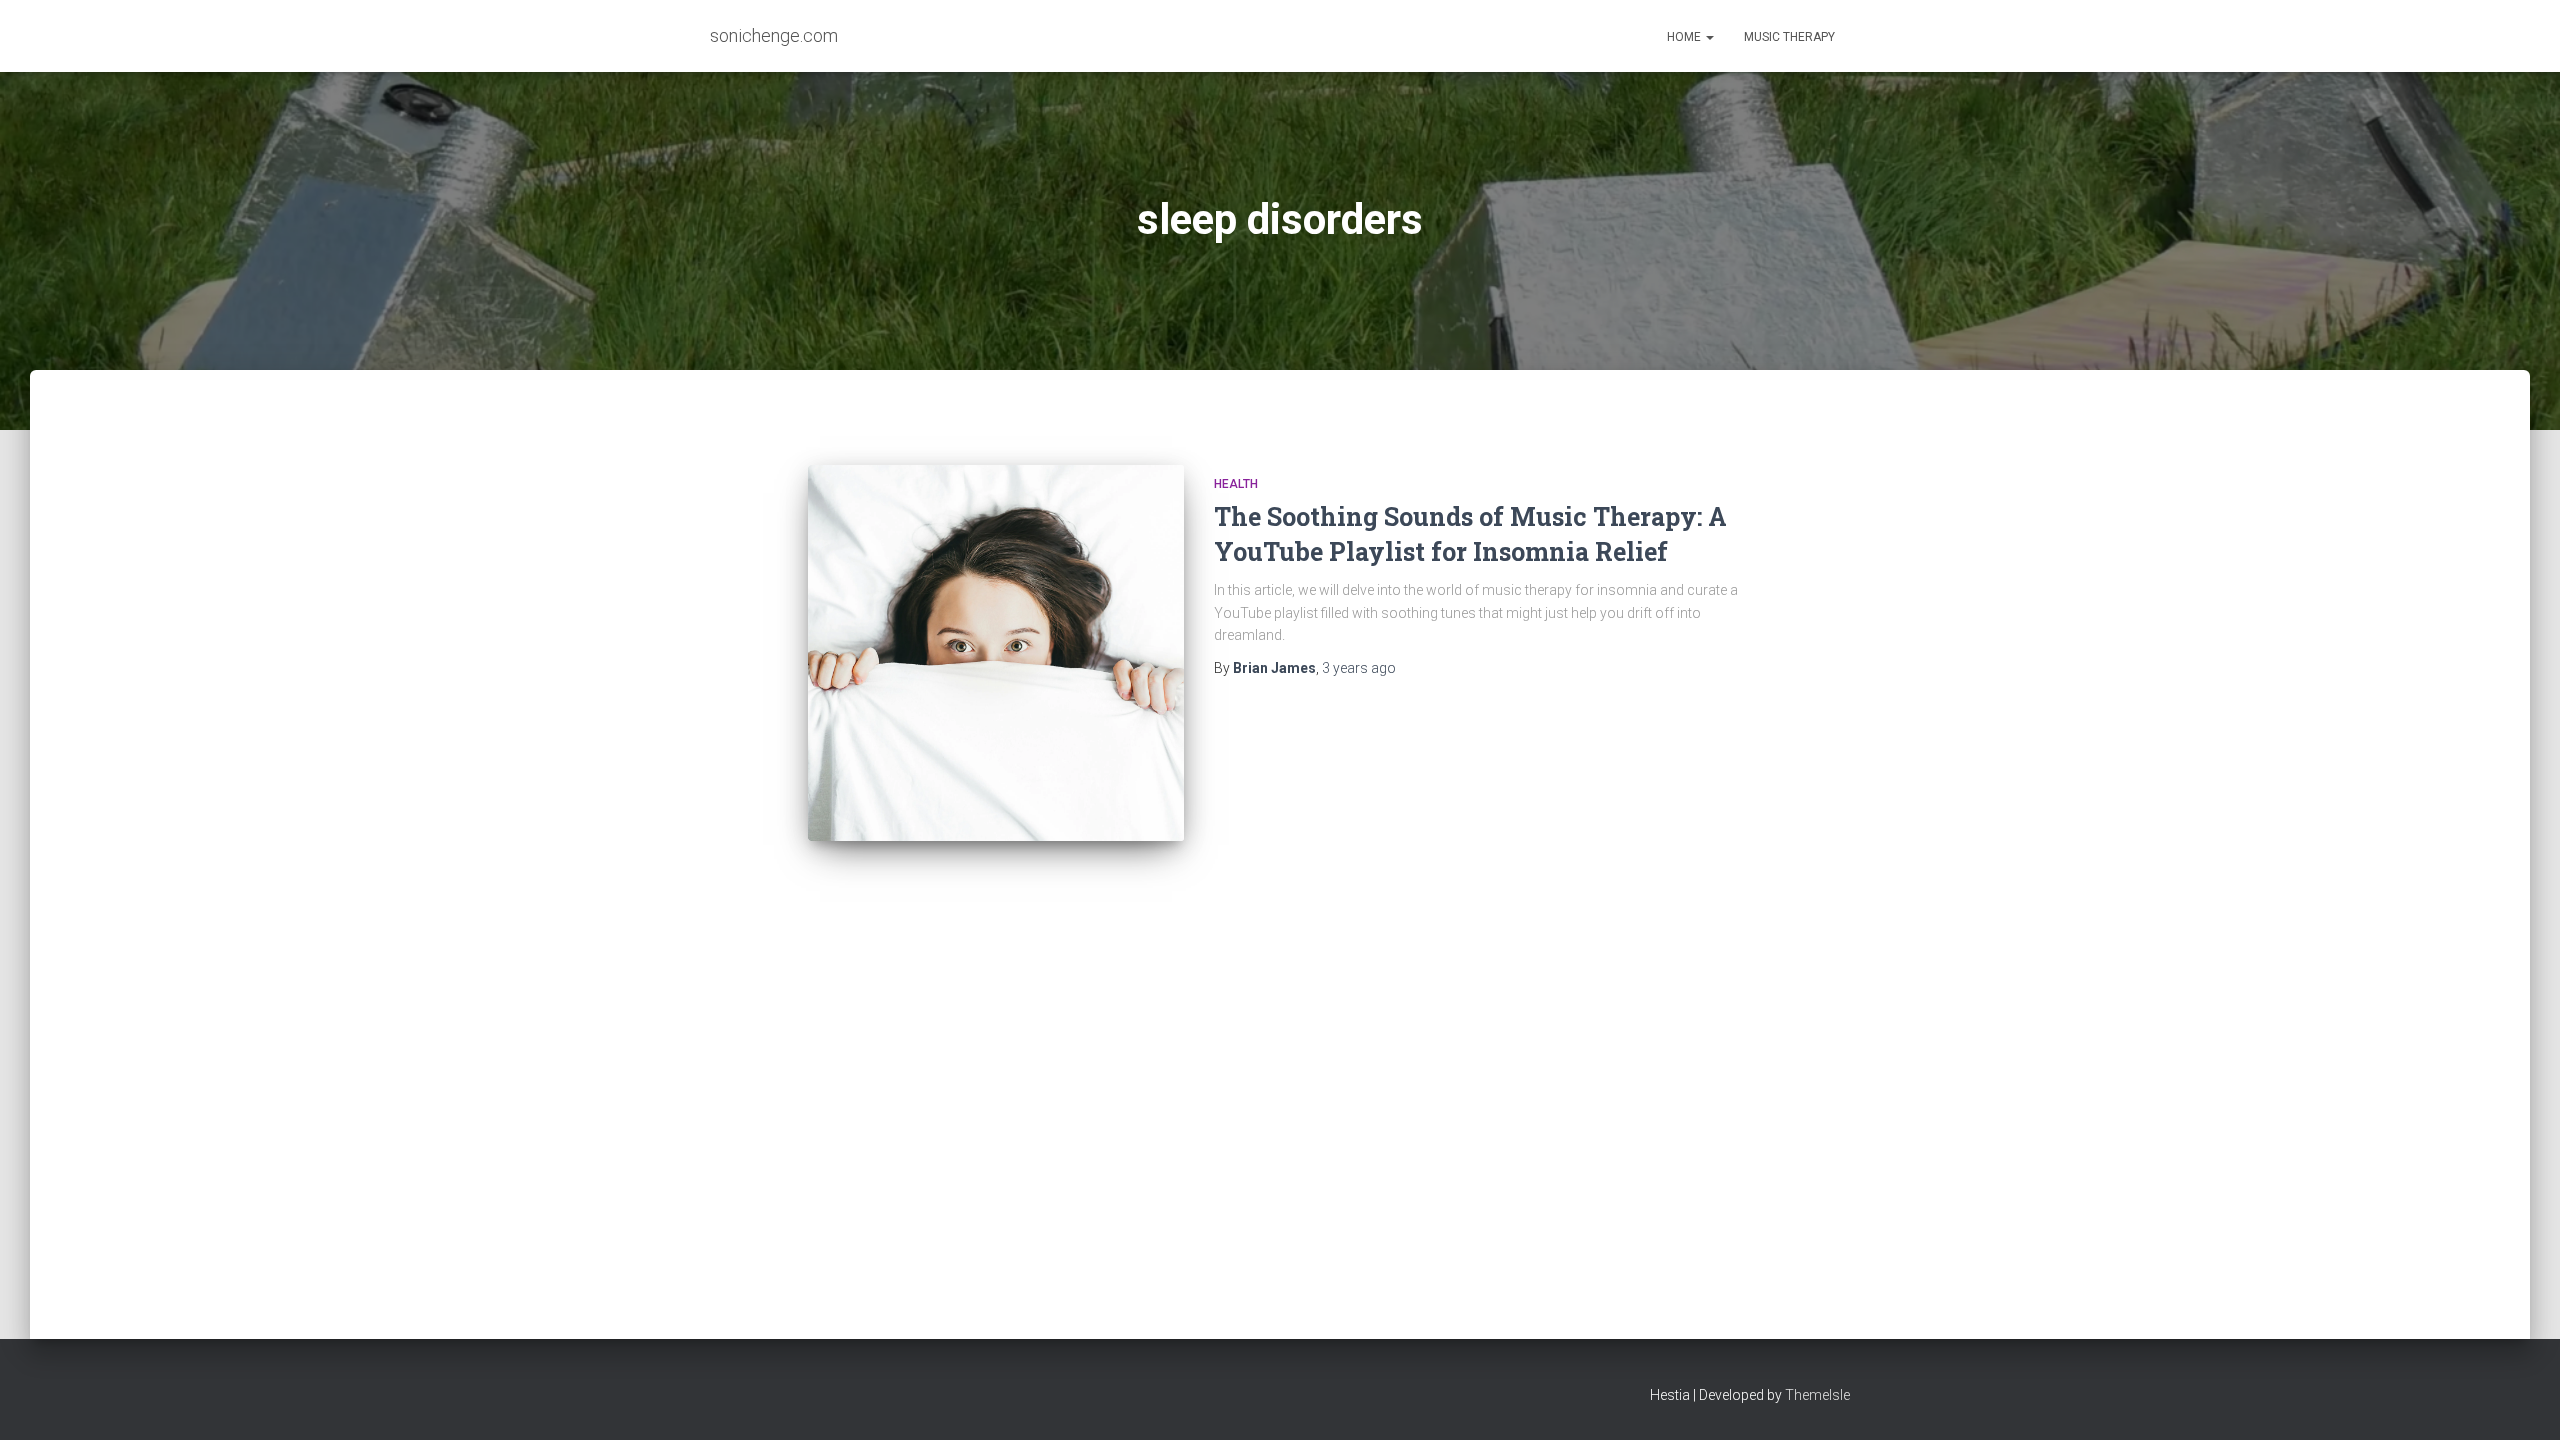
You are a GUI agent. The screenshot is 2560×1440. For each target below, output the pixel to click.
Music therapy (1789, 37)
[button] (1709, 37)
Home (1685, 37)
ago (1359, 668)
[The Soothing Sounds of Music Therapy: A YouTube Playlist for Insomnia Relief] (996, 653)
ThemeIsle (1817, 1395)
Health (1236, 484)
